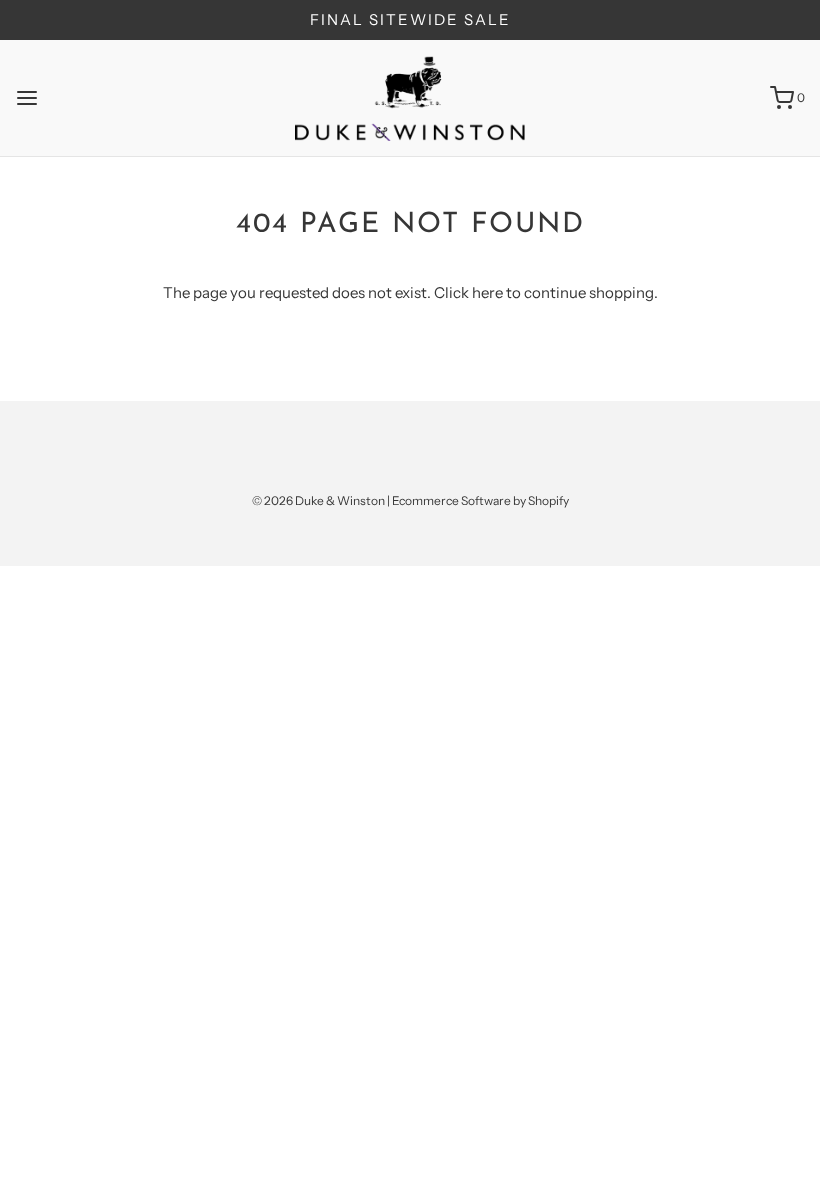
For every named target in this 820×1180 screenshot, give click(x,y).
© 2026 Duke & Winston (318, 500)
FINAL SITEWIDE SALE (410, 19)
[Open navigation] (27, 98)
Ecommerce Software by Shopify (480, 500)
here (487, 292)
